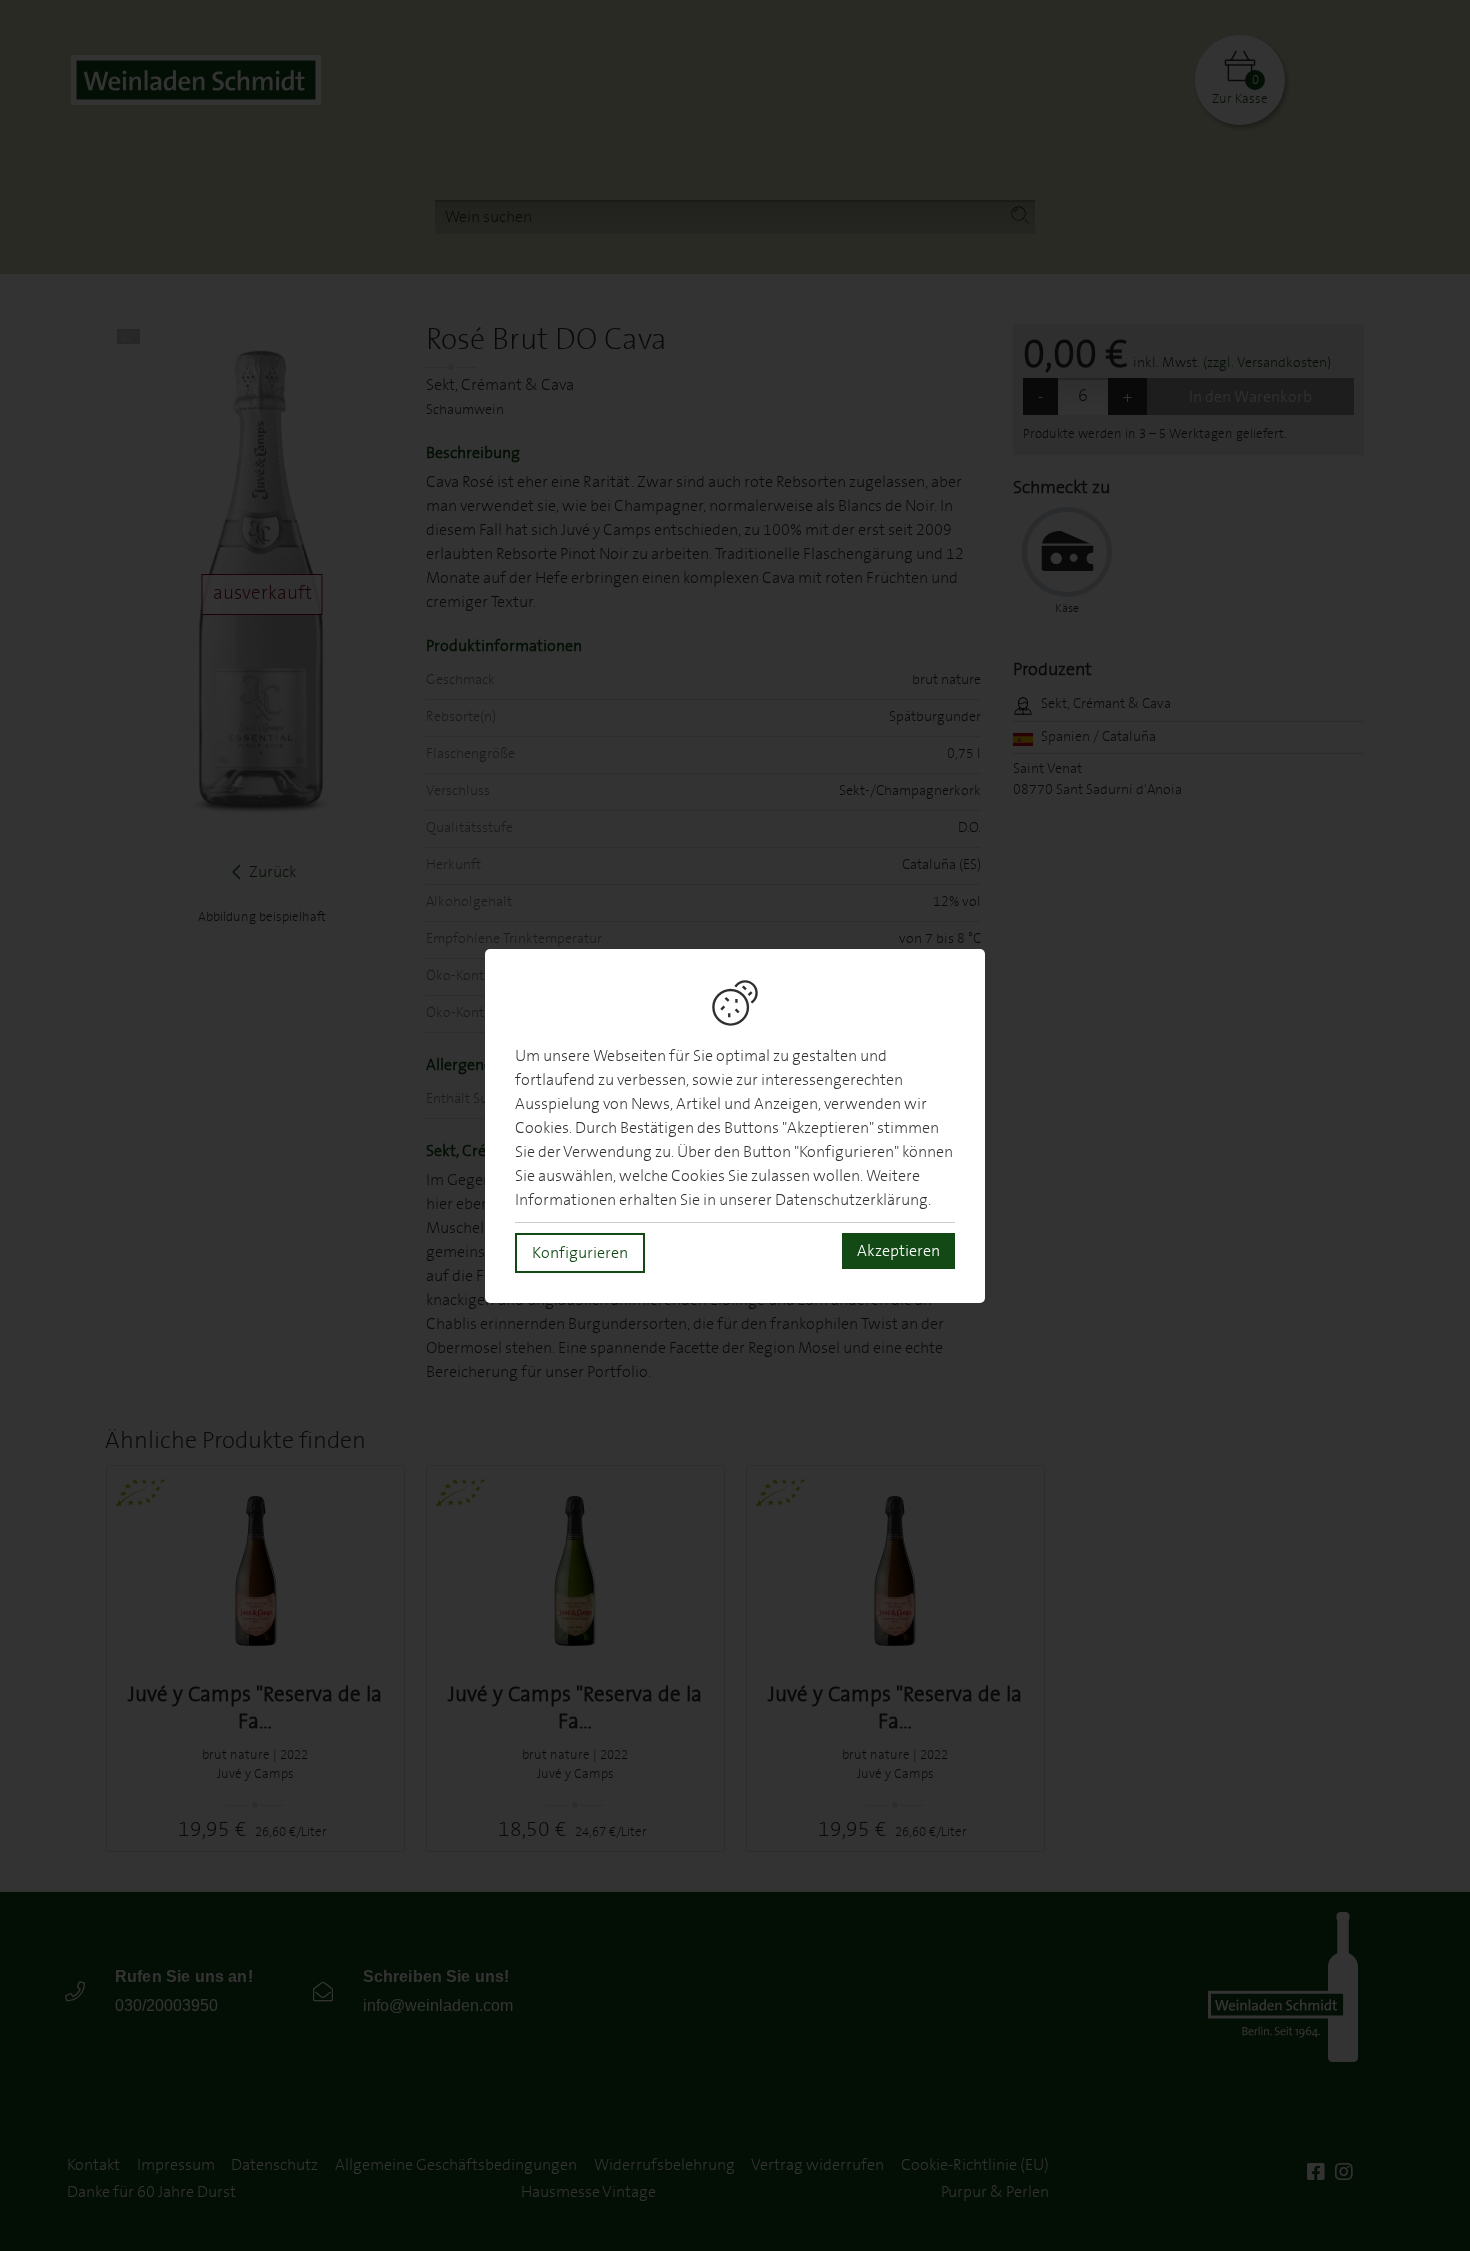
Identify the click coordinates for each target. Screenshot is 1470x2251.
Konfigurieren (580, 1253)
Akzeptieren (898, 1251)
